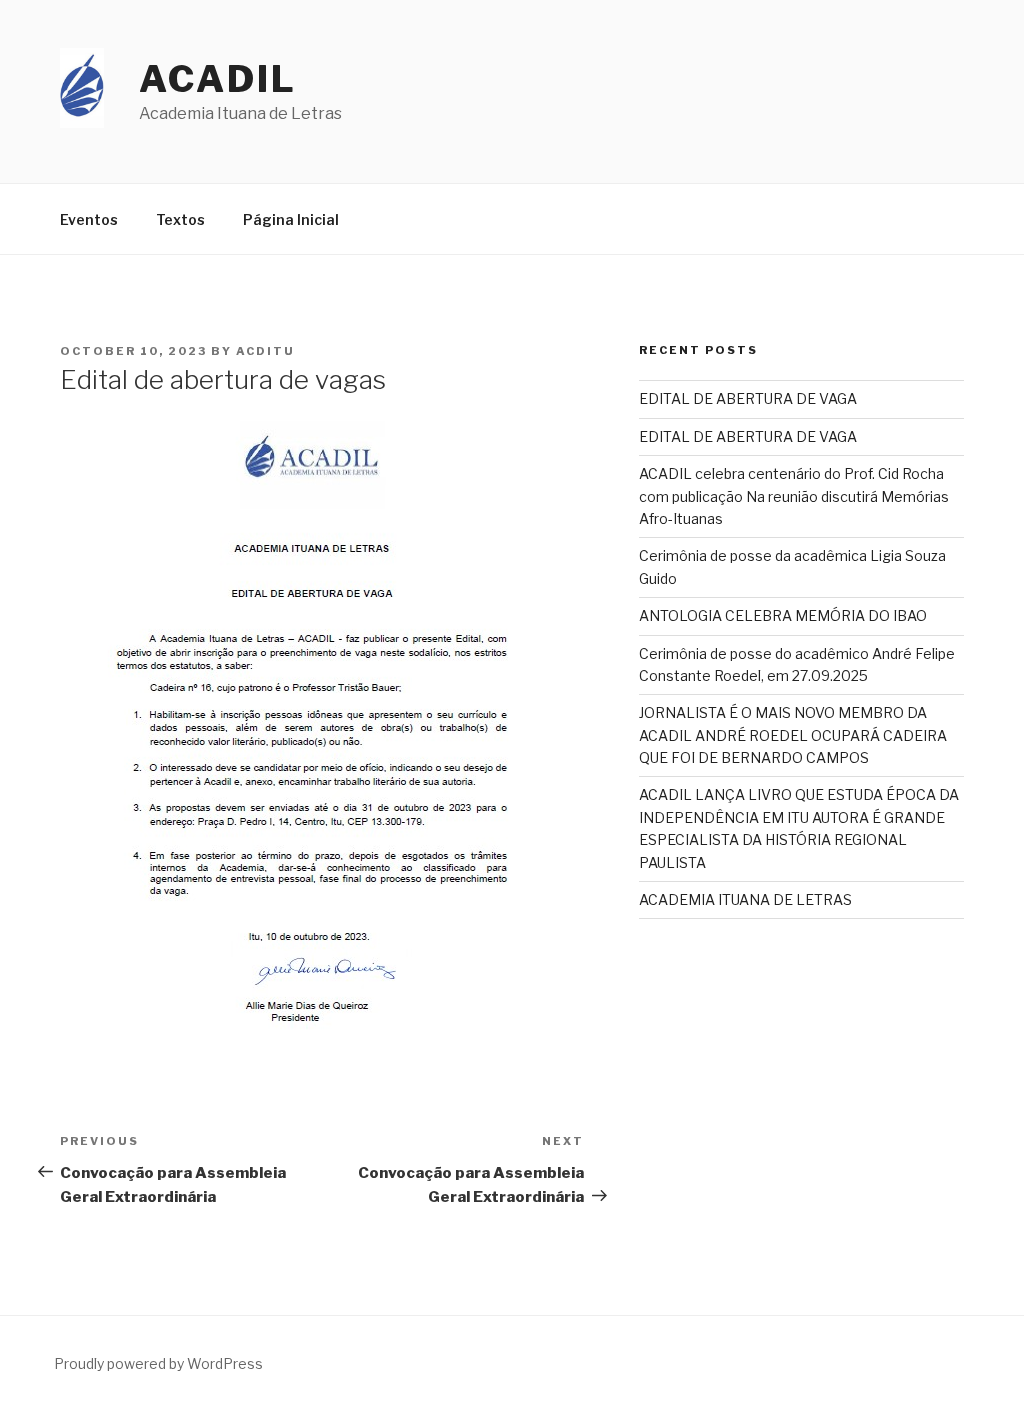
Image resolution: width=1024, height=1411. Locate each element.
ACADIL (217, 79)
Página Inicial (291, 219)
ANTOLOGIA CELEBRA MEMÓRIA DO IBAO (783, 615)
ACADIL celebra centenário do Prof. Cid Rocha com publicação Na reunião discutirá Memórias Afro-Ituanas (794, 496)
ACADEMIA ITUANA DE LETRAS (745, 899)
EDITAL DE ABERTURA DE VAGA (748, 398)
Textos (180, 219)
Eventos (89, 219)
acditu (265, 351)
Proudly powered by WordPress (158, 1363)
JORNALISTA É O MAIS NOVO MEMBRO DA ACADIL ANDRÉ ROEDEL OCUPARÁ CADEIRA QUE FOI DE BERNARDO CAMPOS (793, 735)
